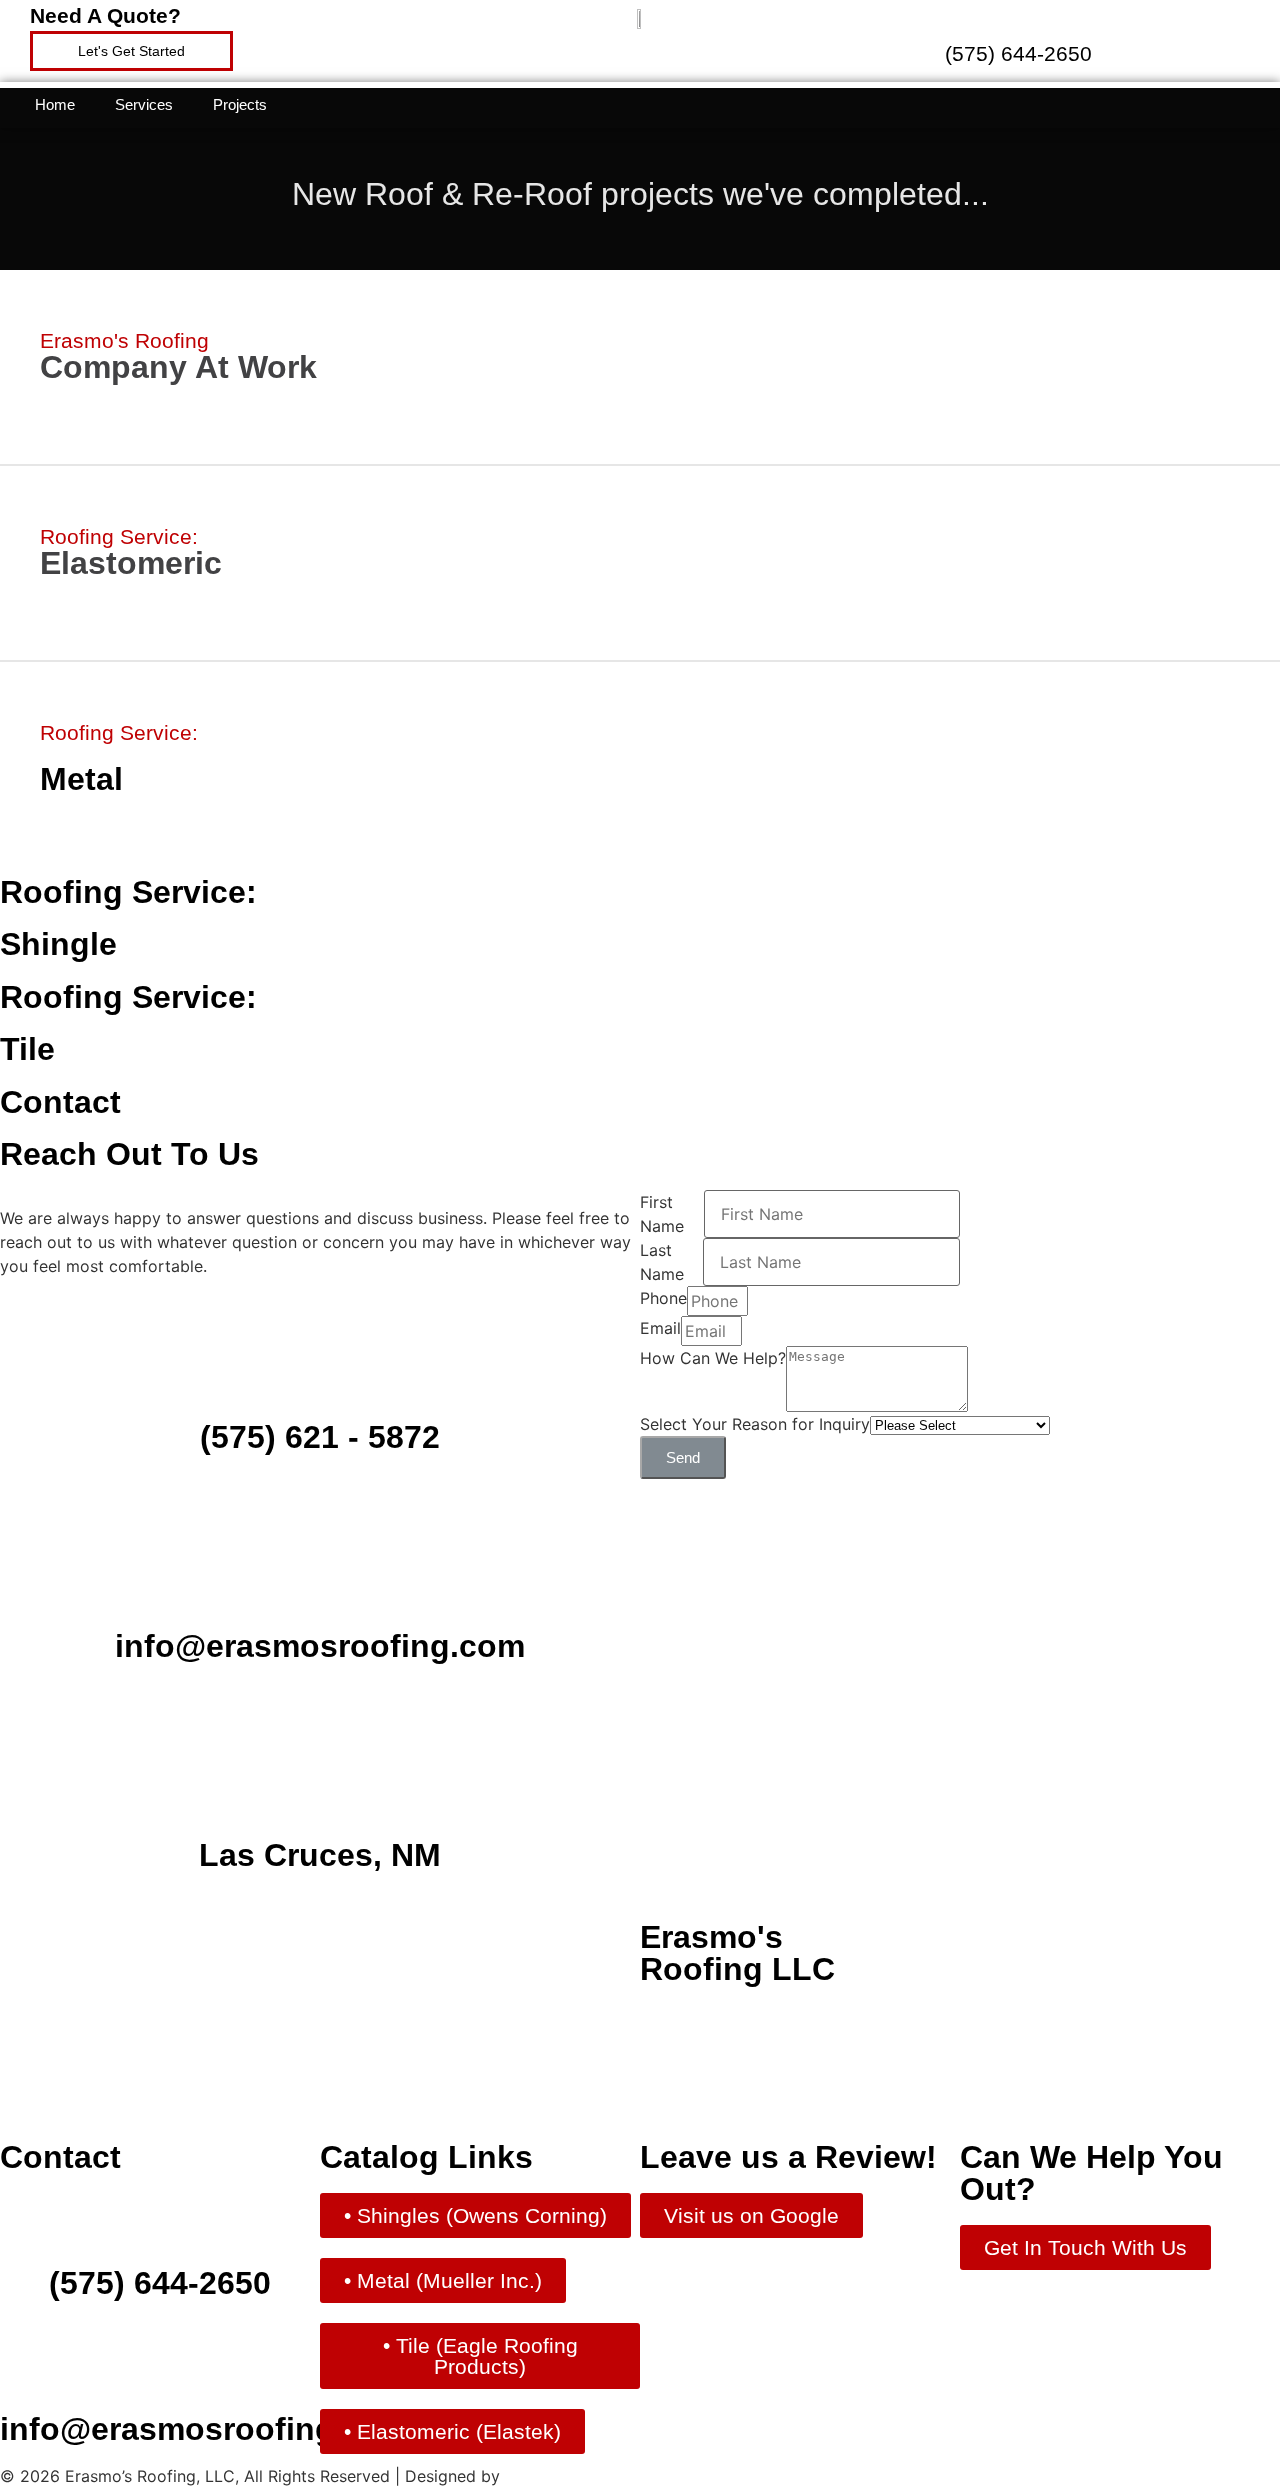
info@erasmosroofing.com (320, 1646)
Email (660, 1328)
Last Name (662, 1262)
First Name (662, 1214)
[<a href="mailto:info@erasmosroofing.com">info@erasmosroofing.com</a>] (320, 1548)
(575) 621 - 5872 (320, 1437)
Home (55, 104)
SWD (523, 2476)
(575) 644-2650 (1018, 53)
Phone (663, 1298)
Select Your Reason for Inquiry (755, 1424)
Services (144, 104)
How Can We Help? (713, 1358)
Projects (240, 104)
